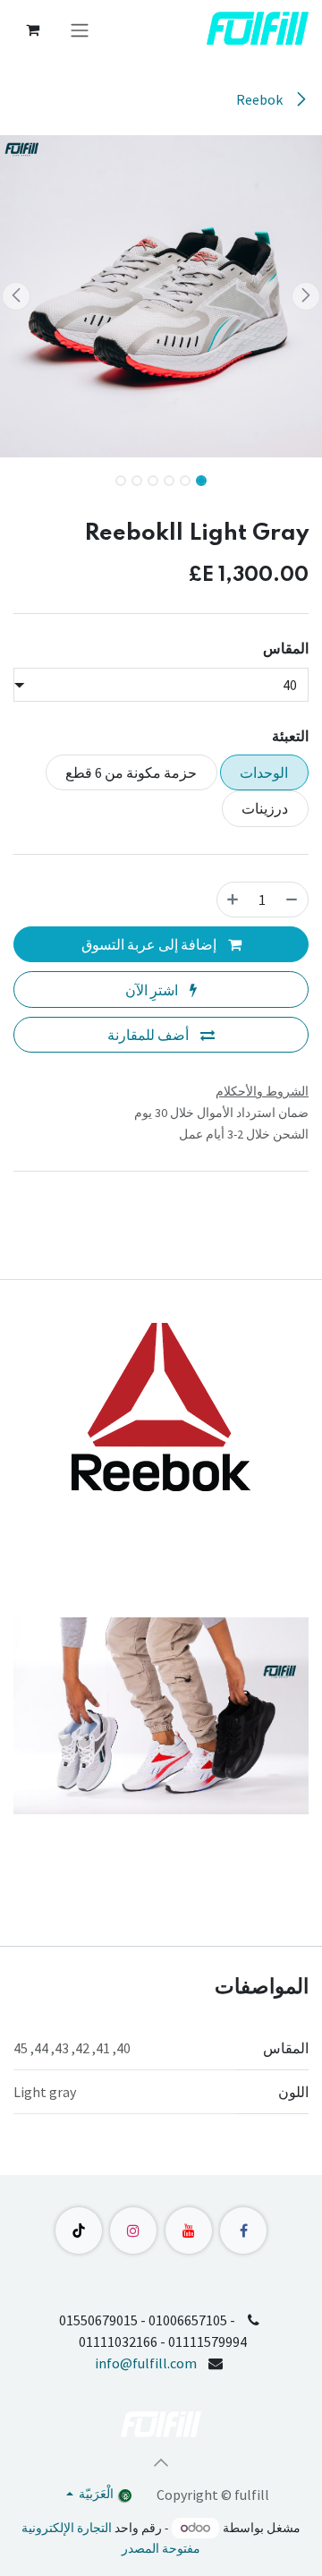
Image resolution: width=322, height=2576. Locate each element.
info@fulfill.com (146, 2363)
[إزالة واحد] (292, 900)
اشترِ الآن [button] (153, 990)
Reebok (261, 99)
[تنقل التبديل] (80, 30)
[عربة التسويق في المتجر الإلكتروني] (32, 30)
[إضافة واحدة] (233, 900)
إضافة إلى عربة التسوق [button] (150, 944)
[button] (306, 296)
